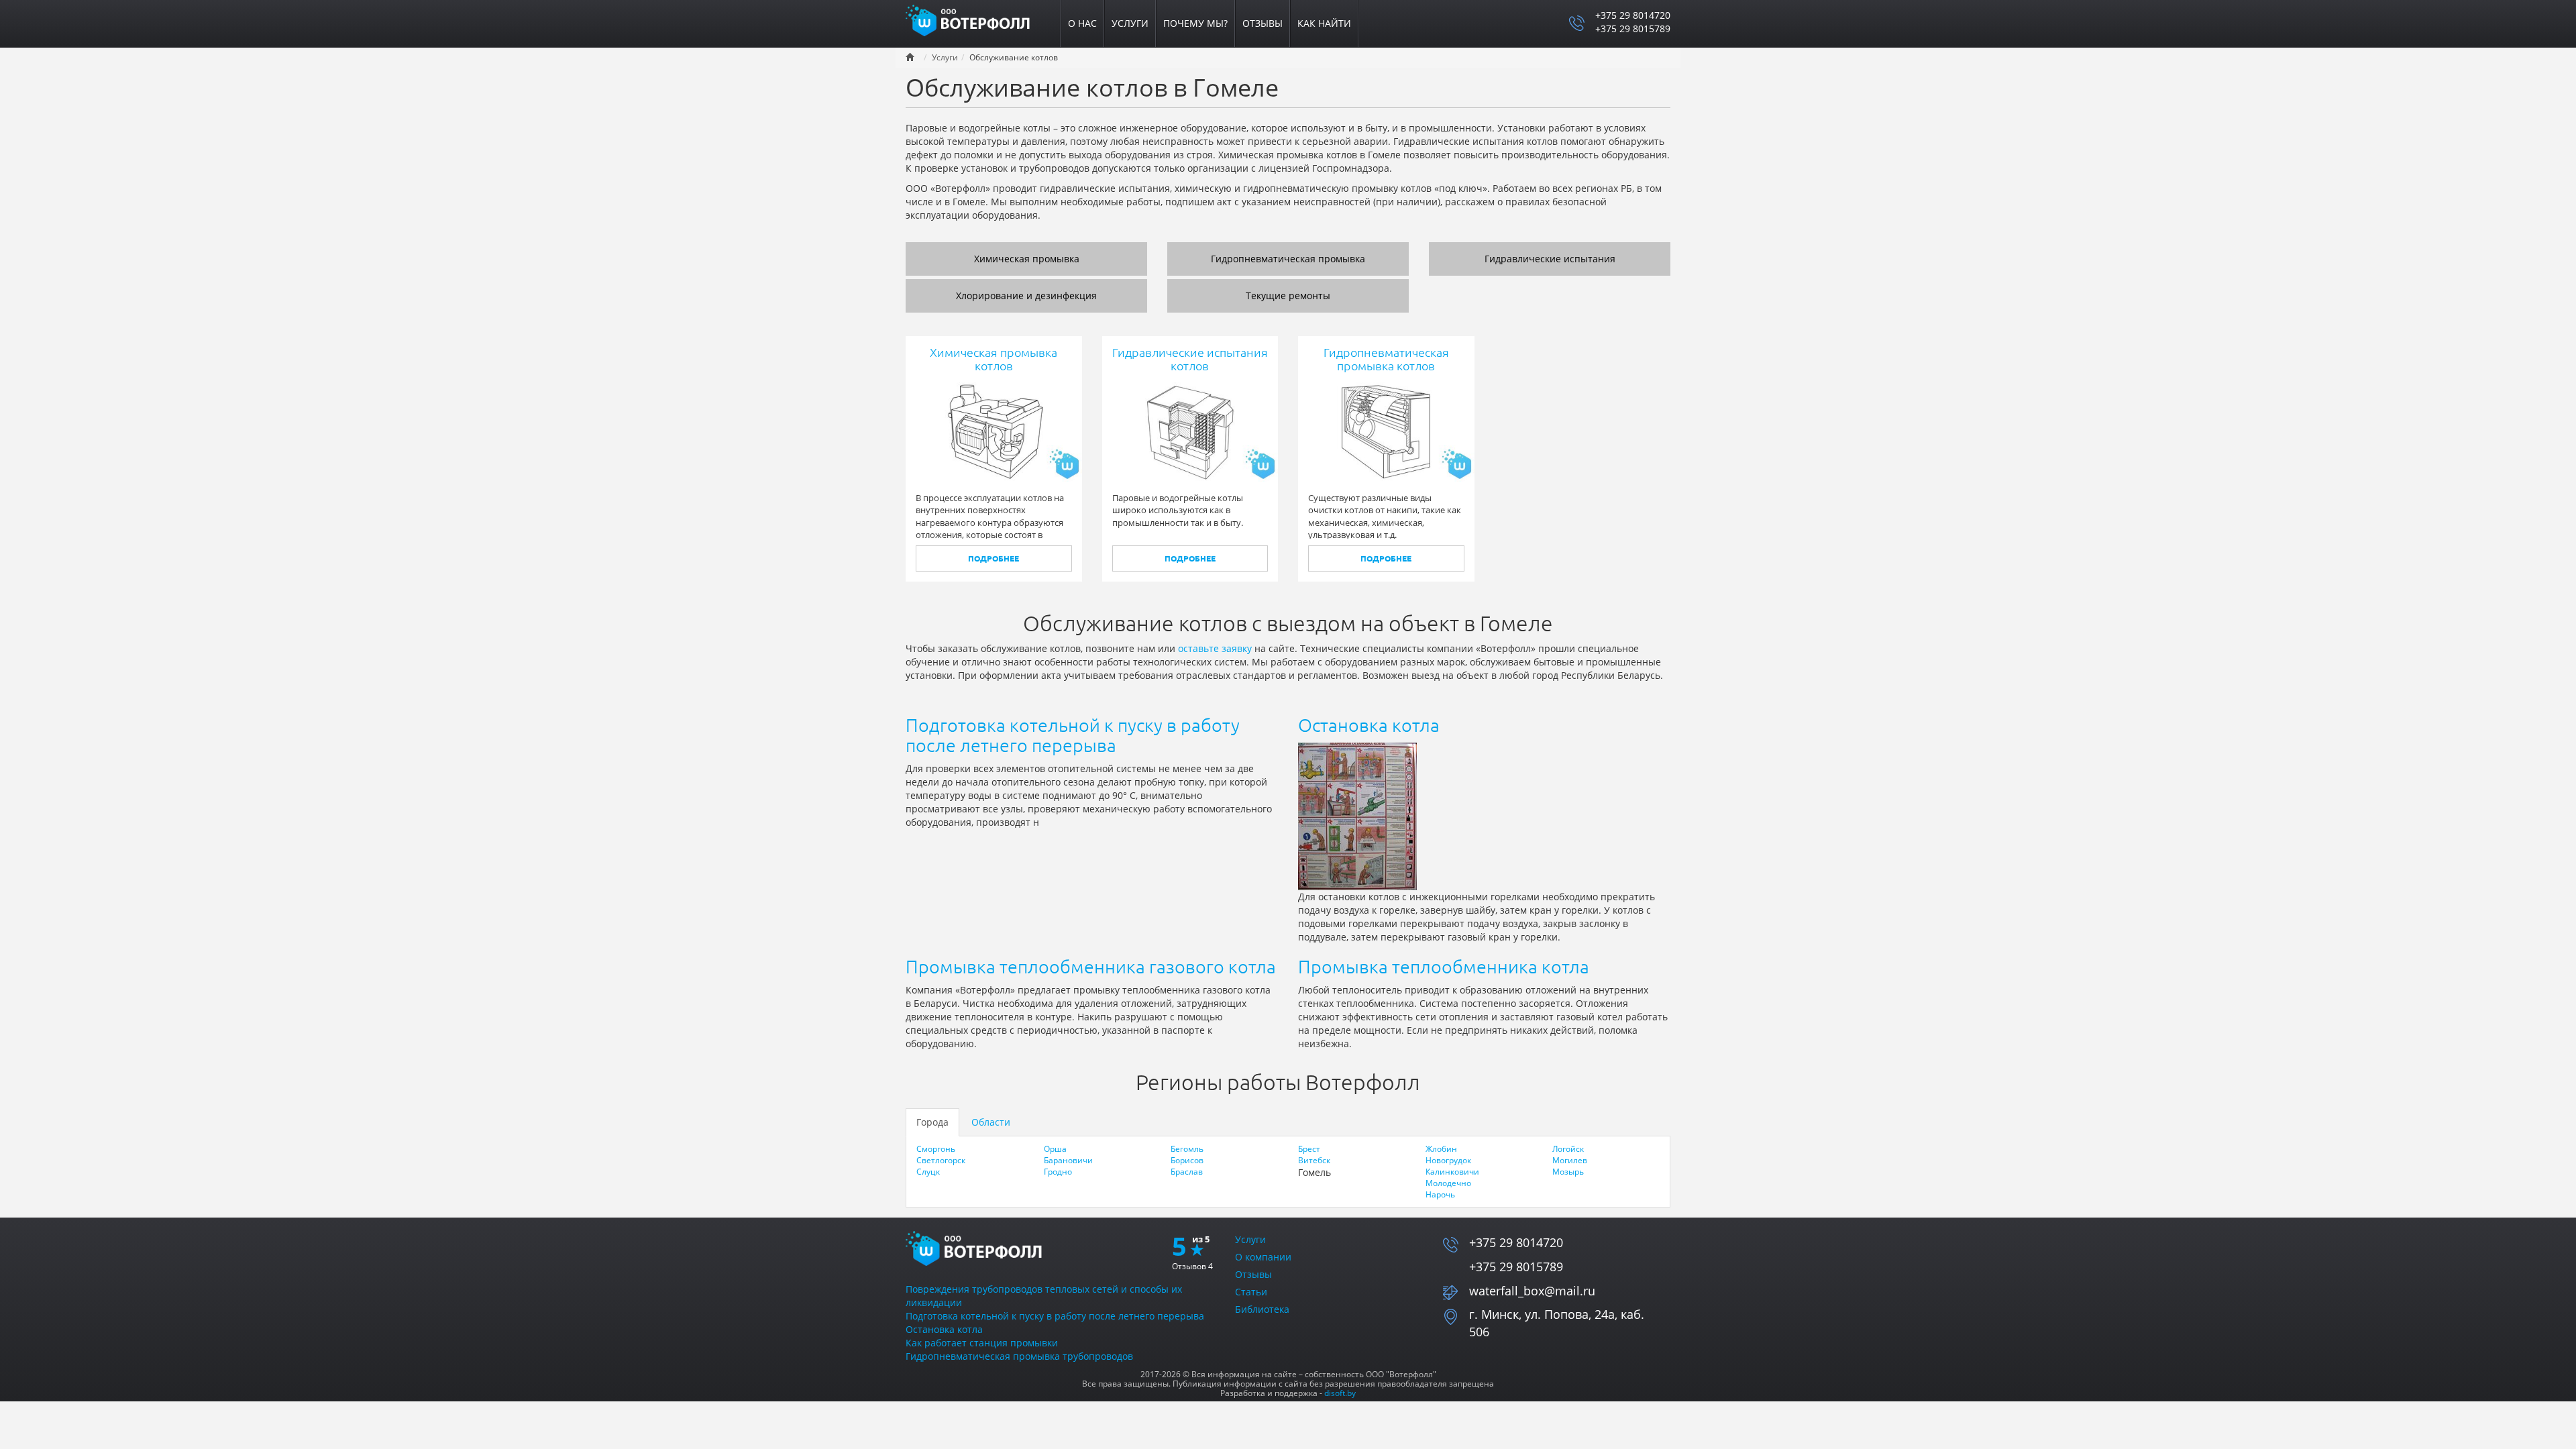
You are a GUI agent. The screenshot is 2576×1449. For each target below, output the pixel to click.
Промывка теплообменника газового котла (1091, 967)
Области (991, 1122)
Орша (1055, 1149)
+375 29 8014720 (1633, 15)
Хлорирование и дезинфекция (1026, 296)
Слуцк (928, 1172)
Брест (1309, 1149)
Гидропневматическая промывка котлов (1386, 359)
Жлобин (1441, 1149)
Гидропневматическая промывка (1288, 259)
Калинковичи (1452, 1172)
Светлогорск (941, 1160)
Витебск (1314, 1160)
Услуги (1130, 23)
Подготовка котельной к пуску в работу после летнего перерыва (1073, 735)
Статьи (1251, 1292)
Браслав (1187, 1172)
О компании (1263, 1257)
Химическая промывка (1027, 259)
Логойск (1568, 1149)
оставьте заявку (1215, 648)
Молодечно (1448, 1183)
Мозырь (1568, 1172)
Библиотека (1262, 1309)
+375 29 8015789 (1633, 29)
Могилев (1570, 1160)
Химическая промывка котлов (994, 359)
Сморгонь (936, 1149)
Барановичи (1068, 1160)
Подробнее (994, 558)
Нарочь (1440, 1194)
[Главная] (976, 19)
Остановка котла (1369, 725)
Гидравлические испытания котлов (1190, 359)
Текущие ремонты (1288, 296)
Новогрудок (1448, 1160)
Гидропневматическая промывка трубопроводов (1019, 1356)
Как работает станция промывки (982, 1343)
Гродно (1058, 1172)
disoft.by (1340, 1393)
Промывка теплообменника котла (1444, 967)
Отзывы (1263, 23)
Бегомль (1187, 1149)
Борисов (1187, 1160)
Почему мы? (1195, 23)
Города (932, 1122)
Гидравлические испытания (1550, 259)
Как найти (1324, 23)
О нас (1082, 23)
